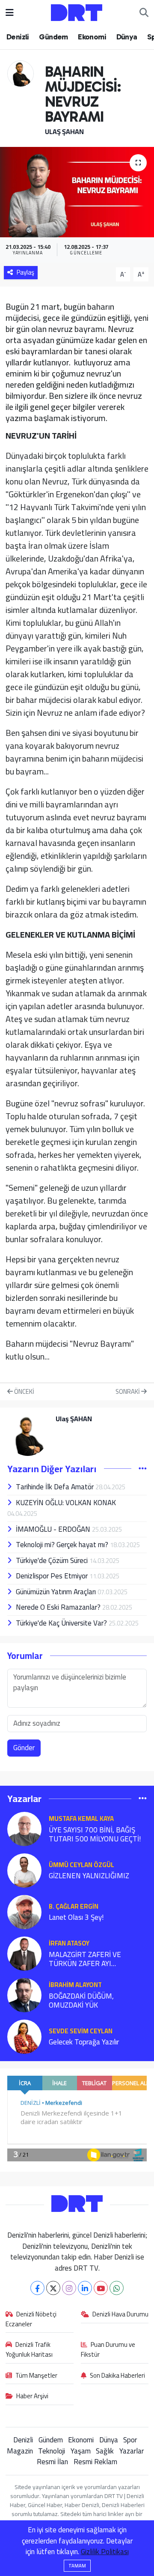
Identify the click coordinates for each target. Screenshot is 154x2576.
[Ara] (144, 13)
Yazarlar (132, 2451)
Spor (130, 2440)
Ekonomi (92, 37)
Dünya (127, 37)
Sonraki (128, 1392)
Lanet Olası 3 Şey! (76, 1917)
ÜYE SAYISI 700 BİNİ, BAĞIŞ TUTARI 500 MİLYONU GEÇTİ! (95, 1835)
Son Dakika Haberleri (117, 2376)
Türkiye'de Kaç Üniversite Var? (62, 1623)
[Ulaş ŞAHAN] (21, 73)
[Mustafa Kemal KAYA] (24, 1828)
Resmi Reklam (95, 2462)
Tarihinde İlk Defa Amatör (56, 1487)
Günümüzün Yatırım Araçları (57, 1592)
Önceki (24, 1392)
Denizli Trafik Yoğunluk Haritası (29, 2350)
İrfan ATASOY (69, 1943)
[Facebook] (37, 2288)
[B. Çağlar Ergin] (24, 1911)
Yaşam (81, 2451)
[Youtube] (101, 2288)
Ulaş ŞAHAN (64, 131)
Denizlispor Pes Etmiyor (53, 1576)
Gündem (53, 37)
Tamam (77, 2566)
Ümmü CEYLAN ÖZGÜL (81, 1865)
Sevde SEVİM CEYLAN (81, 2031)
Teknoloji (52, 2451)
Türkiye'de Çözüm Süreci (53, 1560)
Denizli (18, 37)
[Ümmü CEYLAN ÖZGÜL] (24, 1870)
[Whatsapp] (117, 2288)
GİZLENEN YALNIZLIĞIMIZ (89, 1876)
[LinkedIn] (85, 2288)
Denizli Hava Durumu (120, 2315)
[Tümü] (143, 1799)
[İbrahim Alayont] (24, 1994)
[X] (53, 2288)
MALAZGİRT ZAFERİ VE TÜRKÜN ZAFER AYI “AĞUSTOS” (85, 1959)
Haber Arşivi (32, 2397)
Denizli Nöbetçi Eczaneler (31, 2319)
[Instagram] (69, 2288)
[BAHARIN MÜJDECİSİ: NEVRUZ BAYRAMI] (77, 192)
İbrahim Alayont (75, 1985)
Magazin (20, 2451)
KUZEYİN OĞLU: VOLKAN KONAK (66, 1503)
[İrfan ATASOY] (24, 1953)
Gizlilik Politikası (105, 2552)
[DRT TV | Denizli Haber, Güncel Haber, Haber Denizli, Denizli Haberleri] (77, 12)
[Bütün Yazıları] (143, 1468)
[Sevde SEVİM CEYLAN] (24, 2036)
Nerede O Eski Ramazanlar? (59, 1607)
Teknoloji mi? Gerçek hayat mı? (63, 1545)
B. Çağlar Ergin (74, 1906)
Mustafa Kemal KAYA (81, 1818)
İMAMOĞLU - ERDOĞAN (54, 1529)
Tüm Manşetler (36, 2376)
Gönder (24, 1748)
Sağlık (105, 2451)
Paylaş (25, 272)
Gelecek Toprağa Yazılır (84, 2042)
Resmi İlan (52, 2462)
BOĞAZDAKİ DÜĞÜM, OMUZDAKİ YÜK (81, 2001)
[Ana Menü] (10, 12)
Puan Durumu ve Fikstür (108, 2350)
